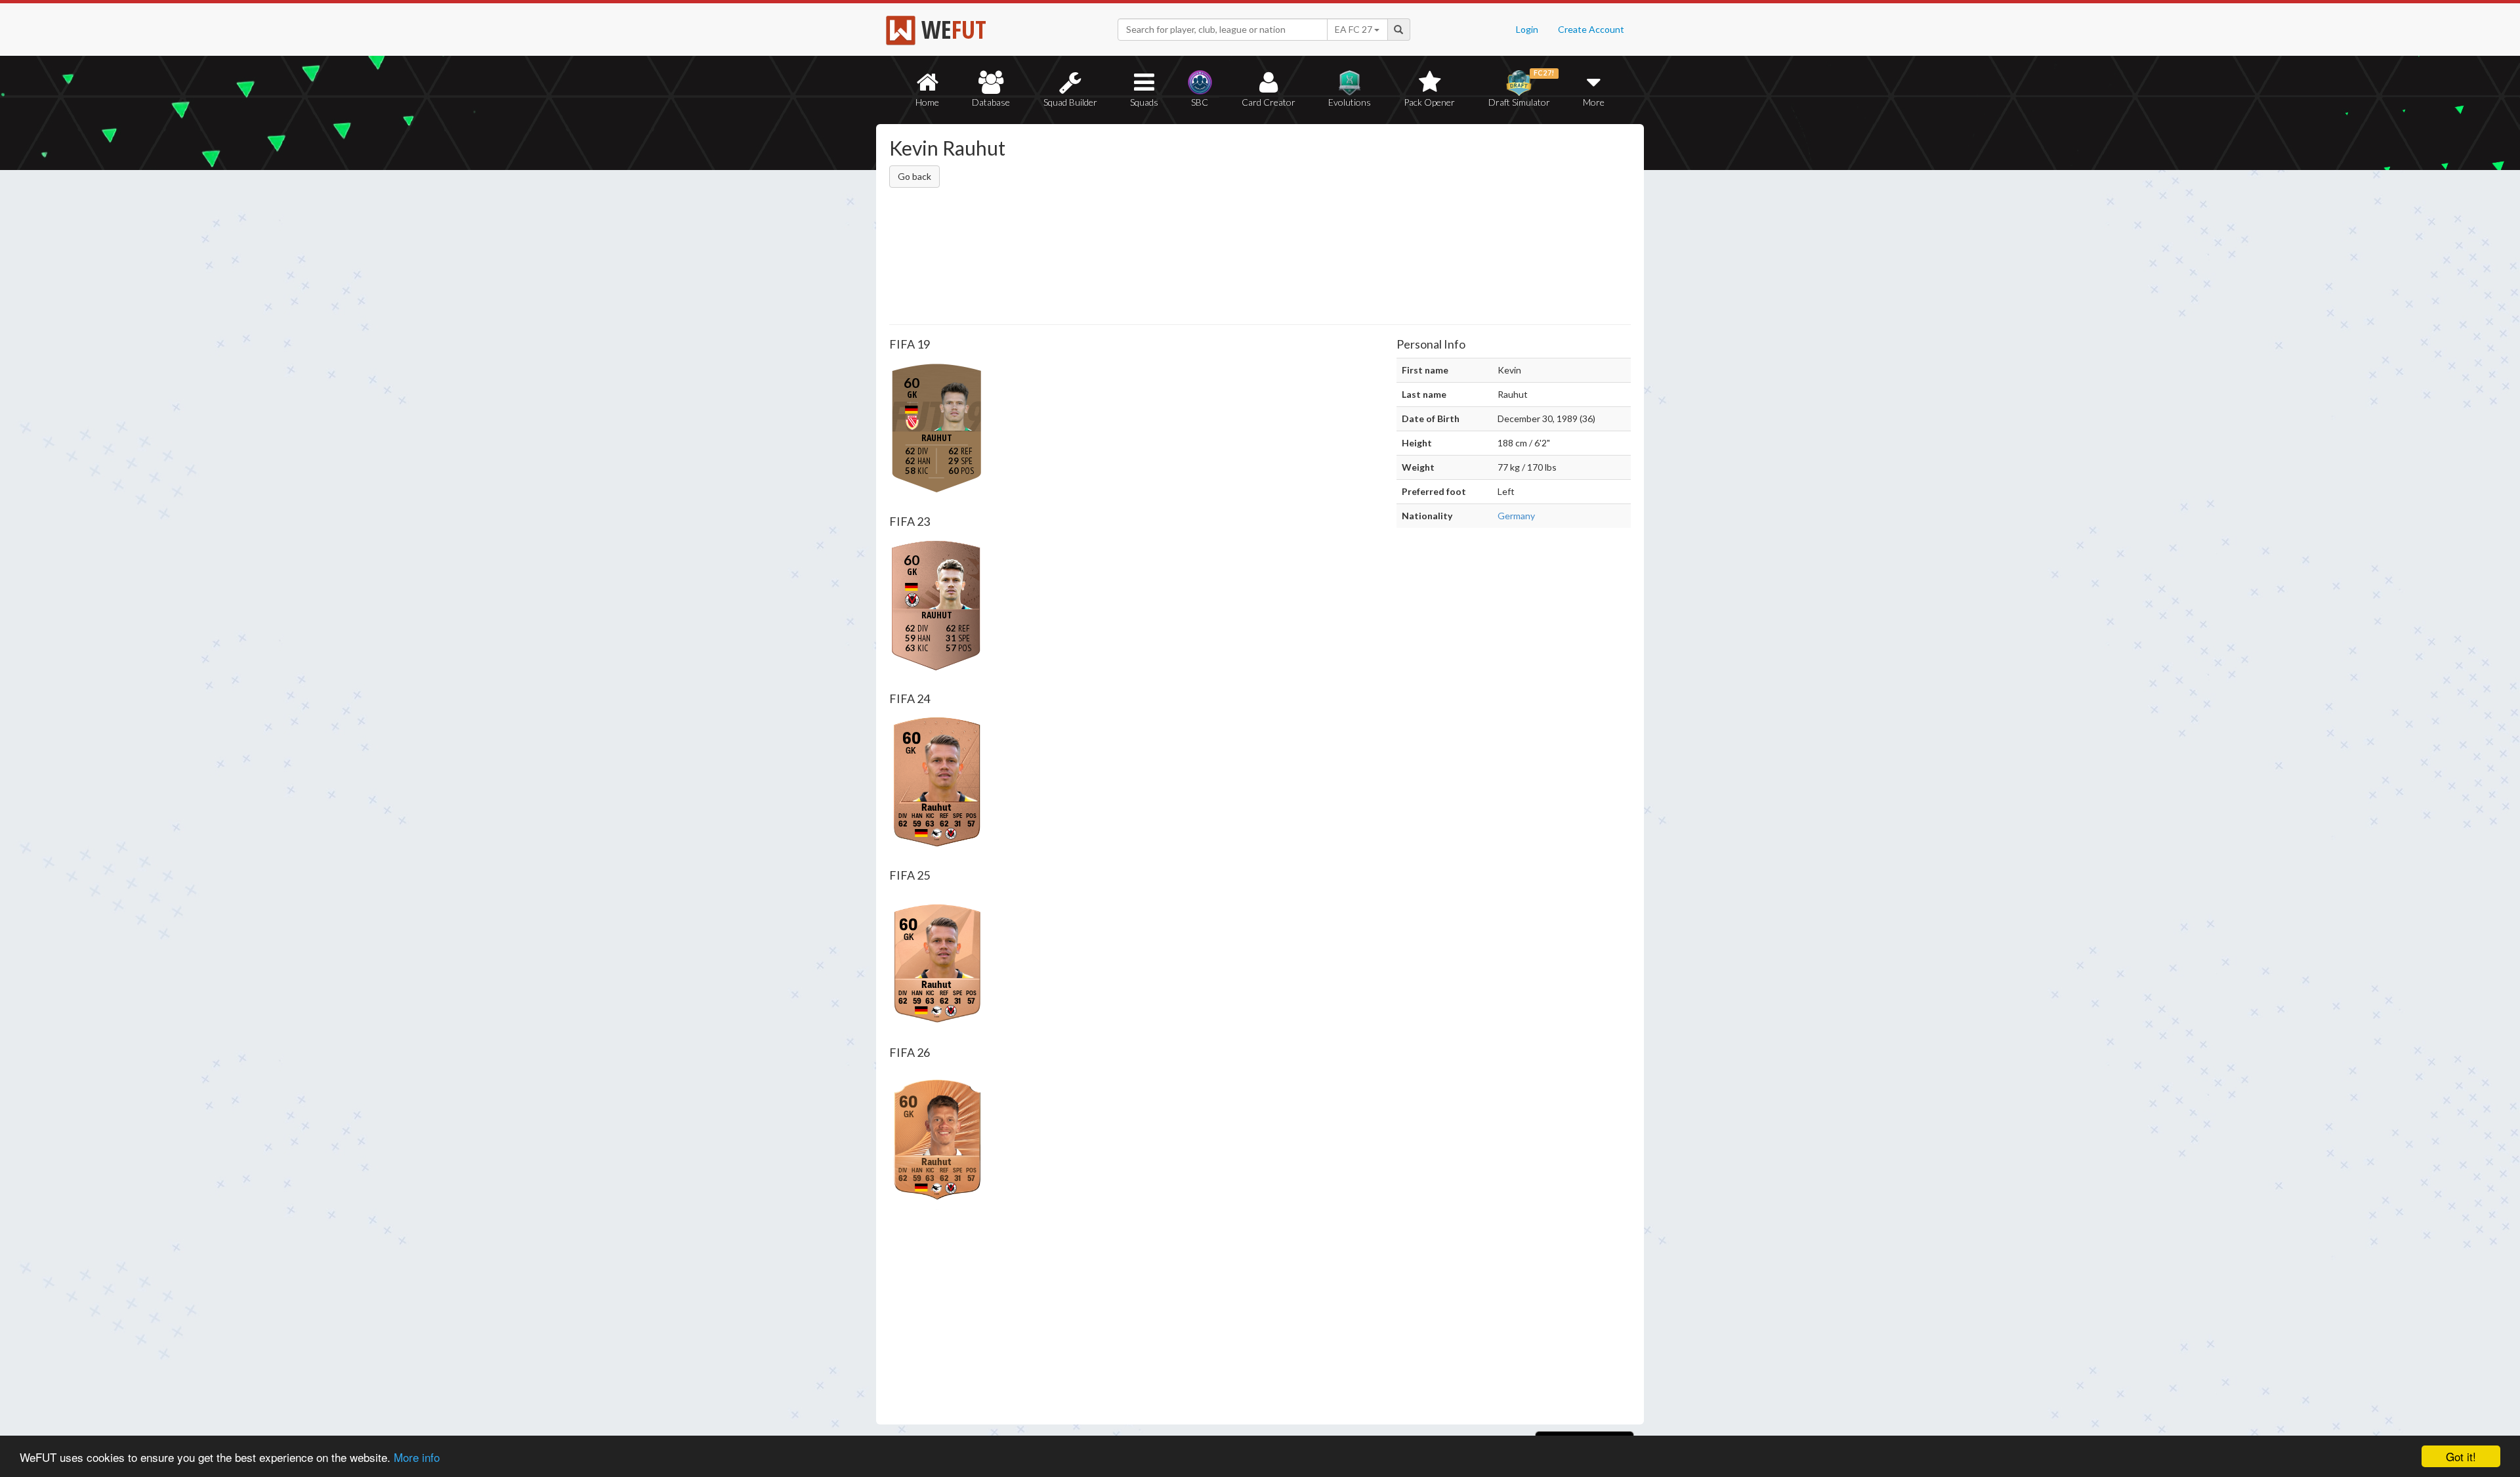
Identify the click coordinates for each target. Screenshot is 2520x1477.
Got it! (2461, 1456)
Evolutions (1350, 102)
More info (417, 1457)
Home (927, 102)
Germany (1516, 516)
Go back (914, 176)
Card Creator (1269, 102)
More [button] (1594, 102)
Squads (1144, 102)
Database (991, 102)
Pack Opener (1429, 102)
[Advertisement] (1387, 226)
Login (1527, 29)
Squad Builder (1070, 102)
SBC (1200, 102)
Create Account (1591, 29)
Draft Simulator (1522, 88)
